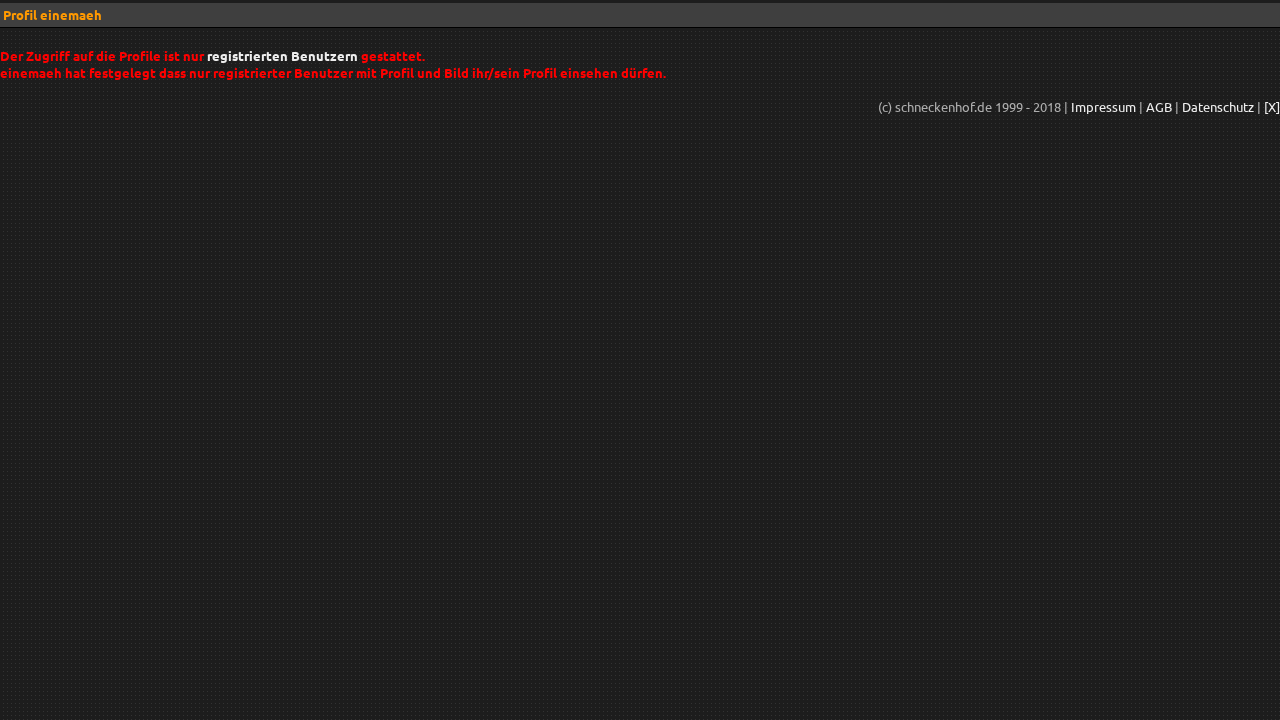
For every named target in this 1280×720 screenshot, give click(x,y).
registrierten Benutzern (282, 55)
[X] (1272, 106)
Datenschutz (1218, 106)
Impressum (1103, 106)
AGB (1159, 106)
